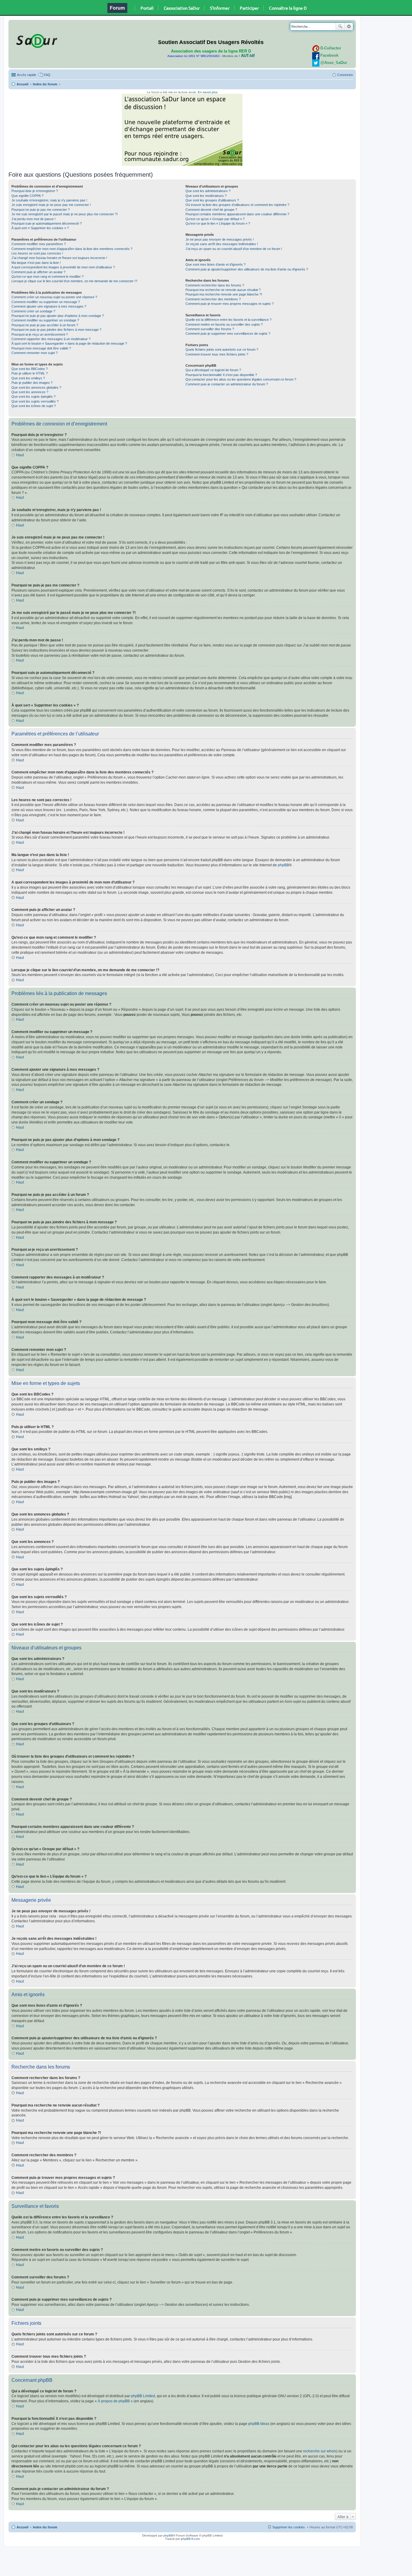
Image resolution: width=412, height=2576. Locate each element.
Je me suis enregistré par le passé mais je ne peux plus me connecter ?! (65, 214)
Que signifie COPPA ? (27, 196)
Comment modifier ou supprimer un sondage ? (45, 320)
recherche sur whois (320, 2451)
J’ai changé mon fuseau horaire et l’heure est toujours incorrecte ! (59, 258)
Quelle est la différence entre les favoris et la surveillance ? (228, 320)
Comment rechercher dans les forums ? (215, 285)
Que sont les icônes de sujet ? (34, 406)
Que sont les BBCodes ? (30, 369)
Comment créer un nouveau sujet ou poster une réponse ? (54, 297)
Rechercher (340, 27)
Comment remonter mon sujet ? (35, 353)
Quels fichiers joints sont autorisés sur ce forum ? (222, 349)
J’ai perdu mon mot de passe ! (33, 219)
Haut (20, 455)
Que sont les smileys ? (28, 378)
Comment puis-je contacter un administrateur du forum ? (227, 384)
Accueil (22, 84)
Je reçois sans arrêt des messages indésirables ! (222, 244)
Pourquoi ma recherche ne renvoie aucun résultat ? (223, 290)
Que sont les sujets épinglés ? (33, 397)
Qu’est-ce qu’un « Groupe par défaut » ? (215, 219)
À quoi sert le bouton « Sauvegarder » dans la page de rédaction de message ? (69, 343)
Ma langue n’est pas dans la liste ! (36, 263)
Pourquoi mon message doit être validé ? (41, 348)
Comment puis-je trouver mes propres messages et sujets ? (230, 304)
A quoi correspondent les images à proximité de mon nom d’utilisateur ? (63, 267)
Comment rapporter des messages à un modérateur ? (51, 339)
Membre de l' (238, 56)
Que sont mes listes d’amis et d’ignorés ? (216, 264)
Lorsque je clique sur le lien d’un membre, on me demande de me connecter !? (74, 281)
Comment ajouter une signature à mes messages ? (49, 306)
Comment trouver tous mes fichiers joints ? (217, 354)
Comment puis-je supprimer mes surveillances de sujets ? (228, 333)
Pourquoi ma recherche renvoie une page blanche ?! (224, 294)
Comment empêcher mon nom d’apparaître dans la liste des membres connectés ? (72, 249)
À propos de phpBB (114, 2401)
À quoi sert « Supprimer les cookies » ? (40, 228)
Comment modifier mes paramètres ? (39, 244)
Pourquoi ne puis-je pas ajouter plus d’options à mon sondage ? (58, 316)
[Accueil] (36, 40)
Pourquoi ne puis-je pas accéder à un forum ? (45, 325)
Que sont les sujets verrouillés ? (35, 401)
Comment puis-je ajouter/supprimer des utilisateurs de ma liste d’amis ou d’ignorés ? (247, 269)
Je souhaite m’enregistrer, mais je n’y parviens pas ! (49, 200)
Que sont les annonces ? (30, 392)
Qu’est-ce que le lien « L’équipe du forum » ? (218, 223)
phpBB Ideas (259, 2424)
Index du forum (45, 84)
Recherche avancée (349, 27)
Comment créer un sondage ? (33, 311)
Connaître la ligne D (288, 8)
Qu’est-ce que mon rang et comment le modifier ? (48, 277)
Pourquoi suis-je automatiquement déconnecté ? (47, 223)
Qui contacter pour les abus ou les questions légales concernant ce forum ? (241, 379)
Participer (249, 8)
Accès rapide (27, 75)
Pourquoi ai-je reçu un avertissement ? (40, 334)
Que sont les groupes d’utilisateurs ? (212, 200)
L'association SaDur (182, 8)
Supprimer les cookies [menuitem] (289, 2527)
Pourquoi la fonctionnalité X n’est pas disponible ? (221, 375)
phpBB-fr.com (190, 2539)
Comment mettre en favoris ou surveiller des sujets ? (224, 324)
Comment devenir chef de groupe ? (211, 210)
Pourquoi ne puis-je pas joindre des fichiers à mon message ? (56, 330)
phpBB (283, 865)
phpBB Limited (143, 2396)
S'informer (220, 8)
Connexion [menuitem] (345, 75)
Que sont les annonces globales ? (36, 387)
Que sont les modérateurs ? (206, 196)
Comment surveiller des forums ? (210, 329)
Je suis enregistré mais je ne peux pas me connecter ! (51, 205)
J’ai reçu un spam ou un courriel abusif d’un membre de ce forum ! (234, 249)
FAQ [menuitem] (47, 75)
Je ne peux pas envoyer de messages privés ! (220, 239)
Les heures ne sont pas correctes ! (37, 253)
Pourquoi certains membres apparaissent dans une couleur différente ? (237, 214)
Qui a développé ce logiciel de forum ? (213, 370)
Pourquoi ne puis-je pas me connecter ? (41, 210)
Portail (147, 8)
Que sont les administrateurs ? (208, 191)
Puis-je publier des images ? (32, 383)
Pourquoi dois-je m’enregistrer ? (35, 191)
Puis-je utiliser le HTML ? (30, 373)
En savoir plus (208, 92)
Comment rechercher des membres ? (213, 299)
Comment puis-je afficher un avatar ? (38, 272)
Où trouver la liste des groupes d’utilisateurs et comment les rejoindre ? (237, 205)
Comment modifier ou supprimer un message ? (46, 302)
